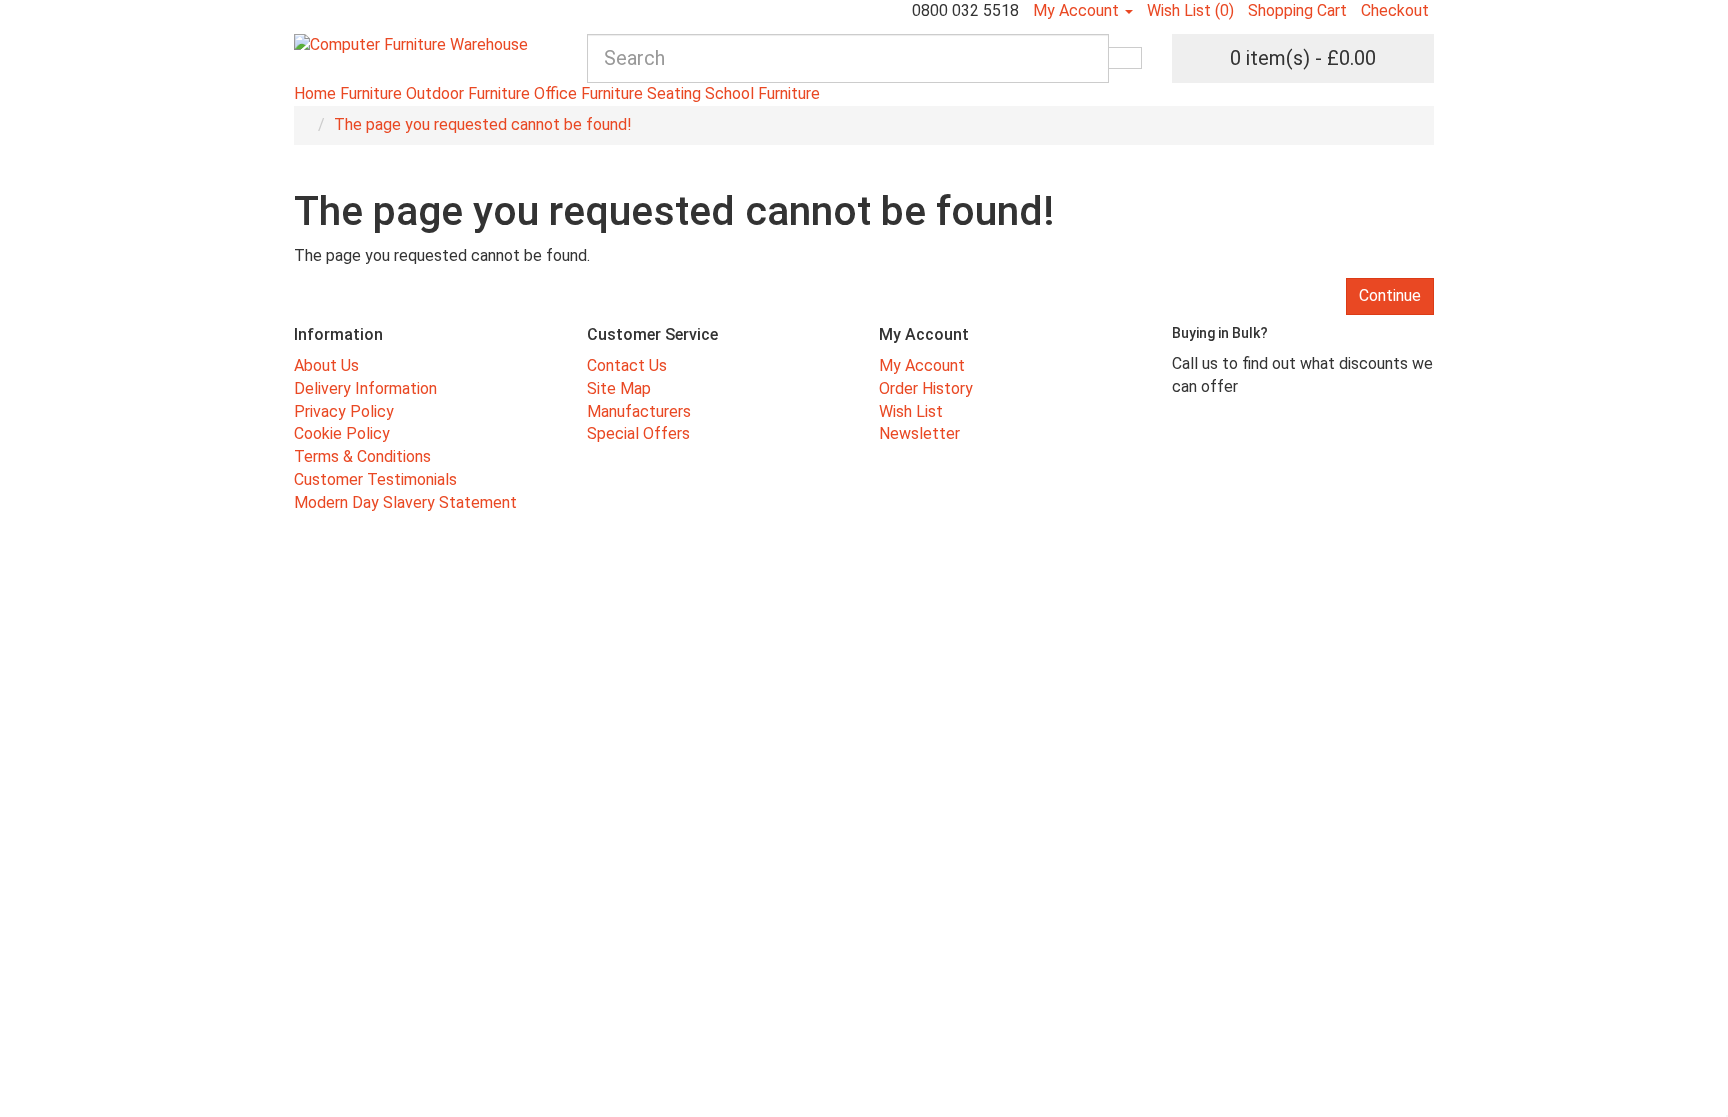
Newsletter (919, 433)
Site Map (619, 388)
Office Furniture (588, 93)
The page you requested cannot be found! (483, 124)
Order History (926, 388)
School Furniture (762, 93)
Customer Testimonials (375, 479)
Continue (1390, 295)
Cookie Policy (342, 433)
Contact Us (627, 365)
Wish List (911, 411)
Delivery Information (365, 388)
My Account (922, 365)
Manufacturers (639, 411)
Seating (674, 93)
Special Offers (638, 433)
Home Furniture (348, 93)
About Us (326, 365)
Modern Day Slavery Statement (405, 502)
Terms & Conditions (362, 456)
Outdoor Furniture (468, 93)
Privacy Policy (344, 411)
